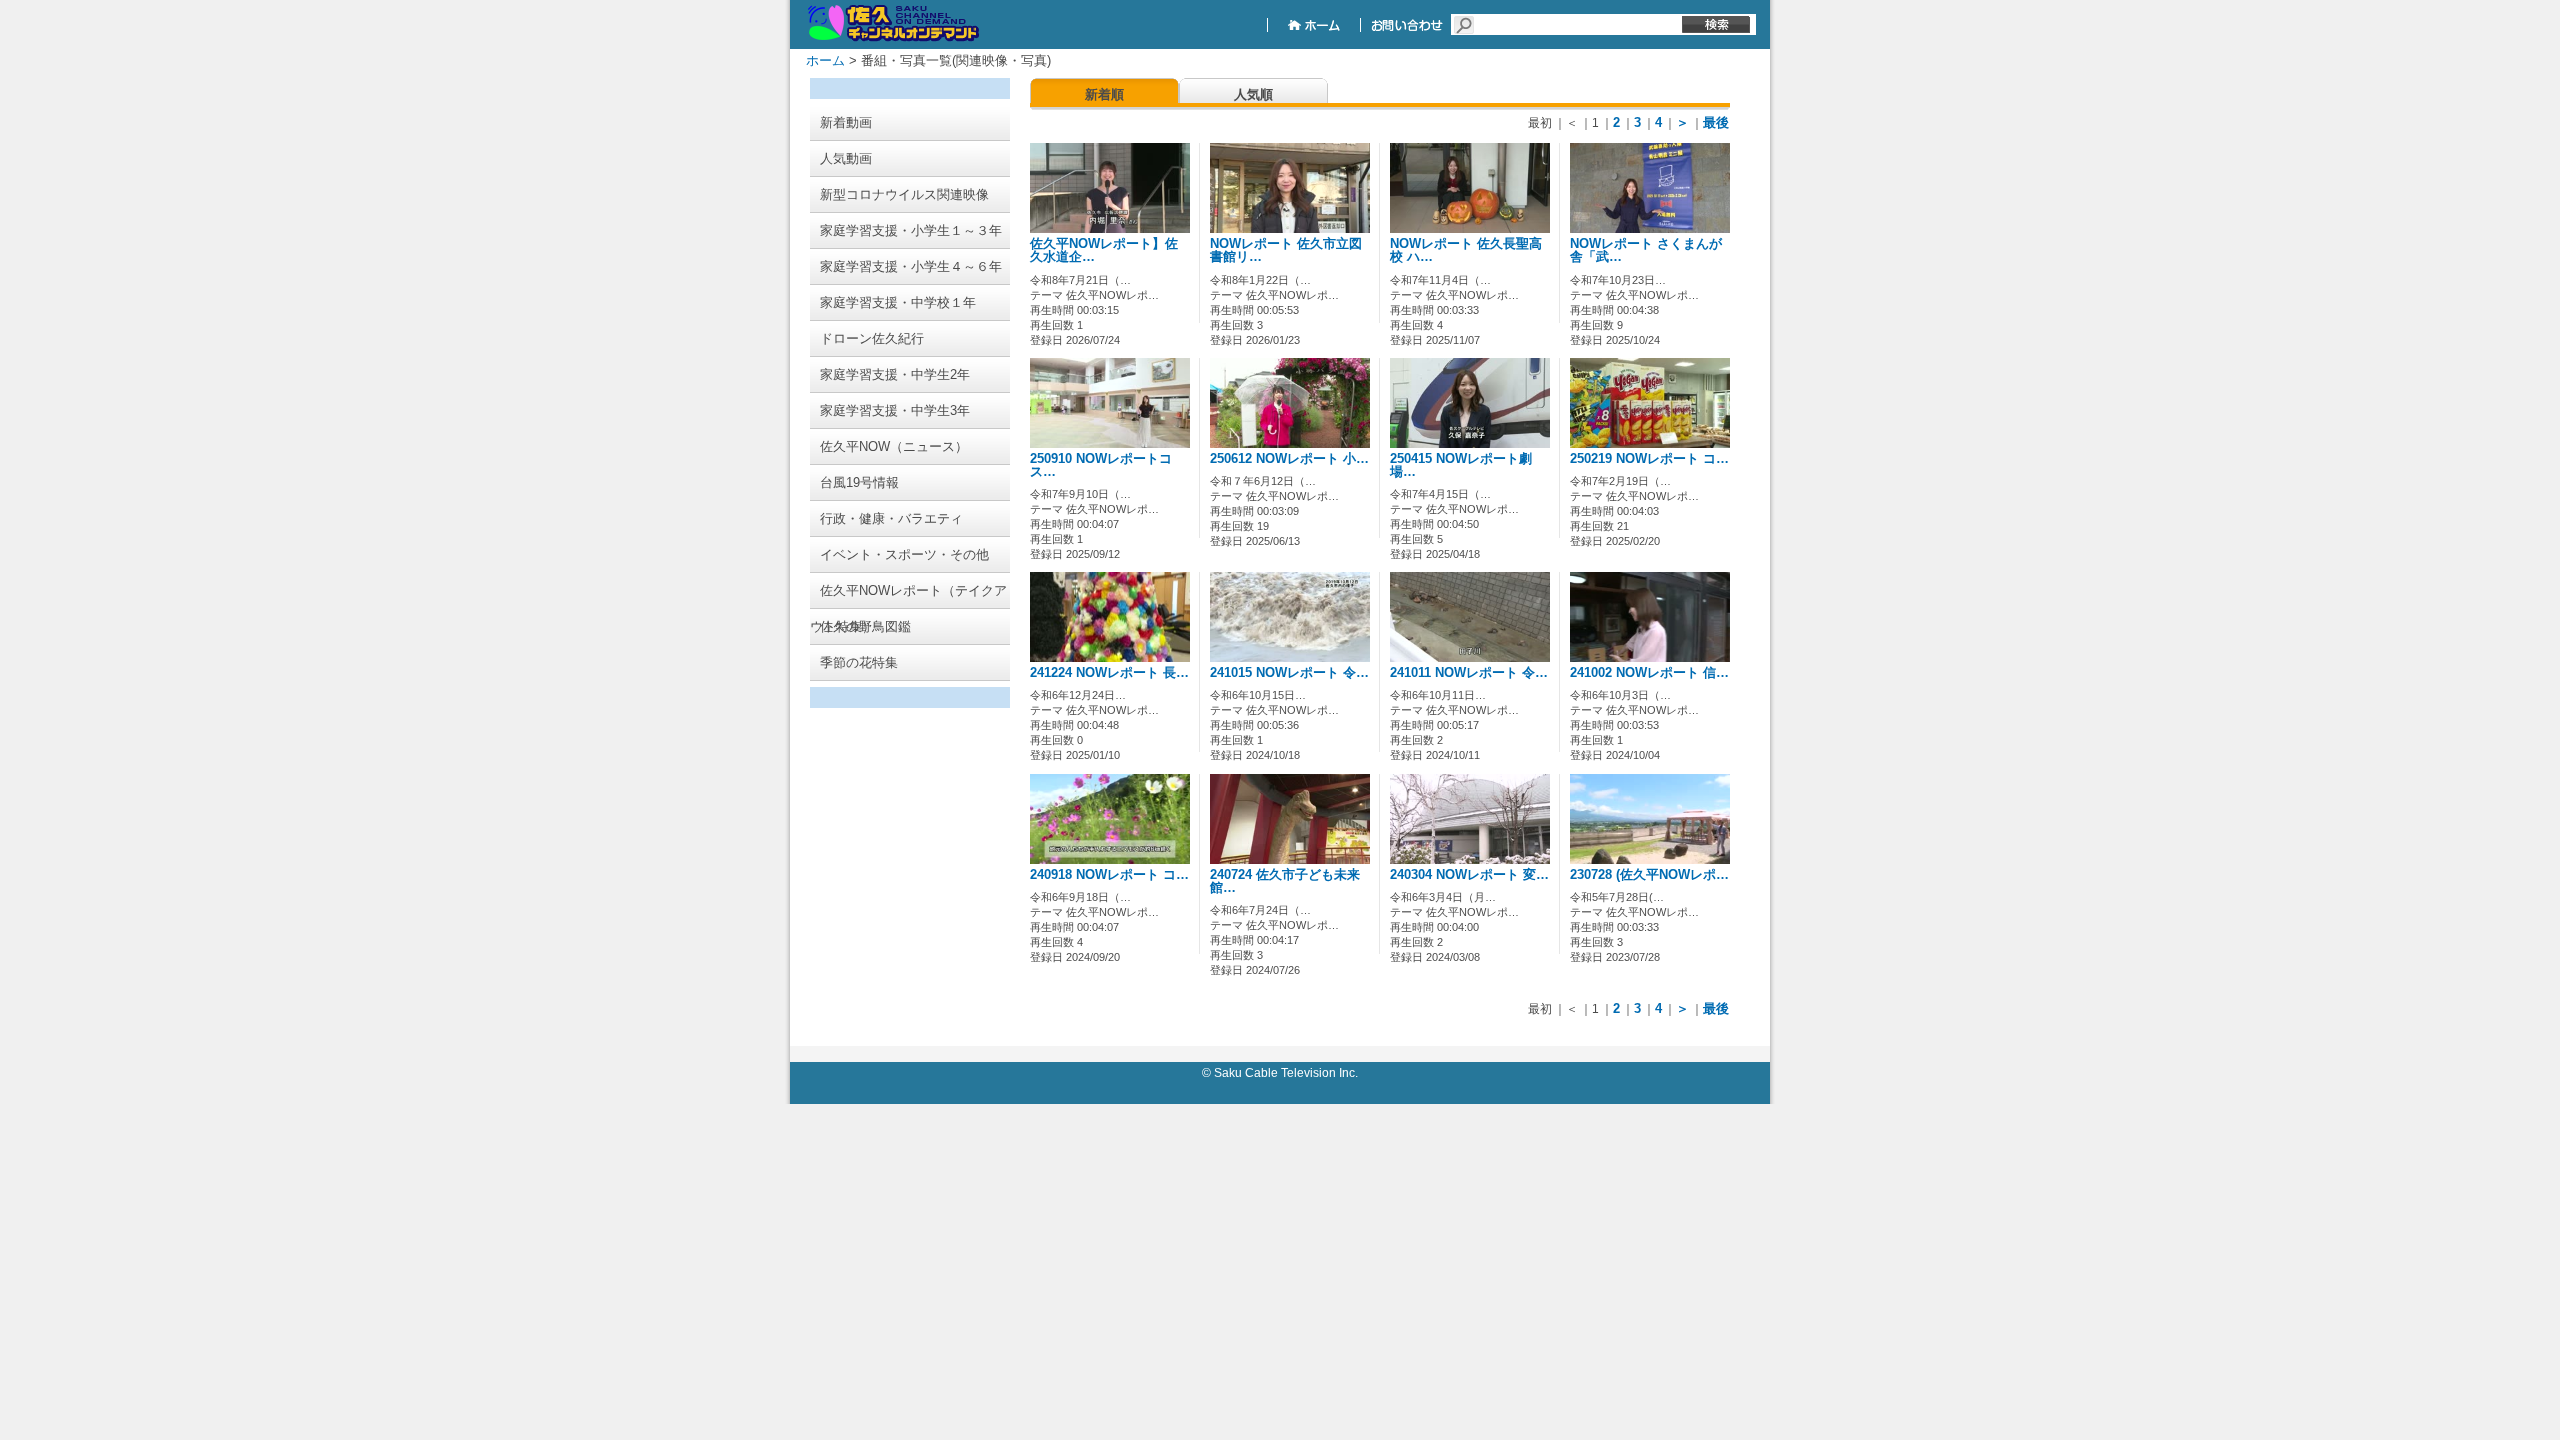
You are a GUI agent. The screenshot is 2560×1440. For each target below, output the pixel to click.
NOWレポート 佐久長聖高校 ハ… (1466, 250)
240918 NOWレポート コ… (1109, 875)
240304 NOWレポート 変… (1469, 875)
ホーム (825, 60)
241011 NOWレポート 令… (1469, 673)
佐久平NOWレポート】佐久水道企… (1104, 250)
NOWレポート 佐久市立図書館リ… (1286, 250)
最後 (1716, 122)
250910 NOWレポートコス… (1101, 465)
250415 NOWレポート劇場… (1461, 465)
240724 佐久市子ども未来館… (1285, 881)
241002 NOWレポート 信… (1649, 673)
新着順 (1104, 94)
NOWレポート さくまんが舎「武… (1646, 250)
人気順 (1253, 94)
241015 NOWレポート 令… (1289, 673)
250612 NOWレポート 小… (1289, 459)
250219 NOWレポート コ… (1649, 459)
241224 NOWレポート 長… (1109, 673)
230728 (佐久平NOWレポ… (1649, 875)
